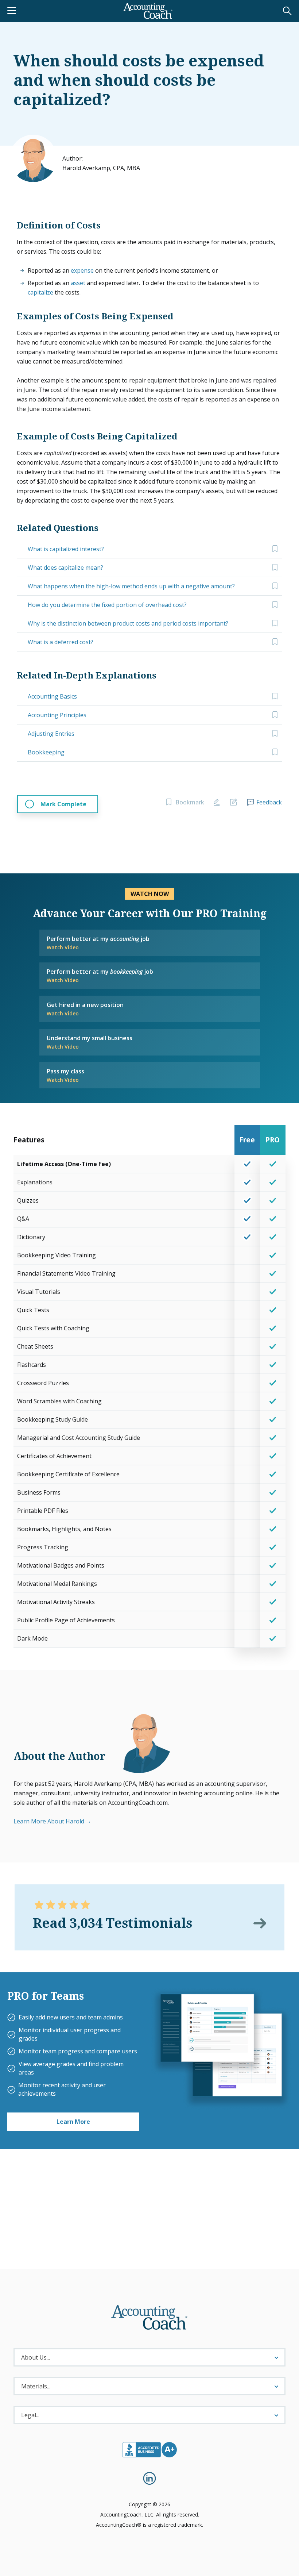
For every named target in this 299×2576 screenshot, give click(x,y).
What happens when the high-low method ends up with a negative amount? (131, 586)
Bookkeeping (46, 752)
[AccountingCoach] (148, 11)
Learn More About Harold (49, 1821)
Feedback (269, 802)
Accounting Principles (57, 715)
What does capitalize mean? (65, 568)
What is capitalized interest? (66, 549)
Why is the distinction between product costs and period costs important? (128, 623)
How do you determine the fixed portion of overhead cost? (107, 605)
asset (78, 283)
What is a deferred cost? (61, 642)
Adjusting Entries (51, 734)
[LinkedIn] (149, 2478)
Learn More (73, 2122)
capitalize (40, 292)
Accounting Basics (52, 696)
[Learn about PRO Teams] (221, 2048)
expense (82, 270)
